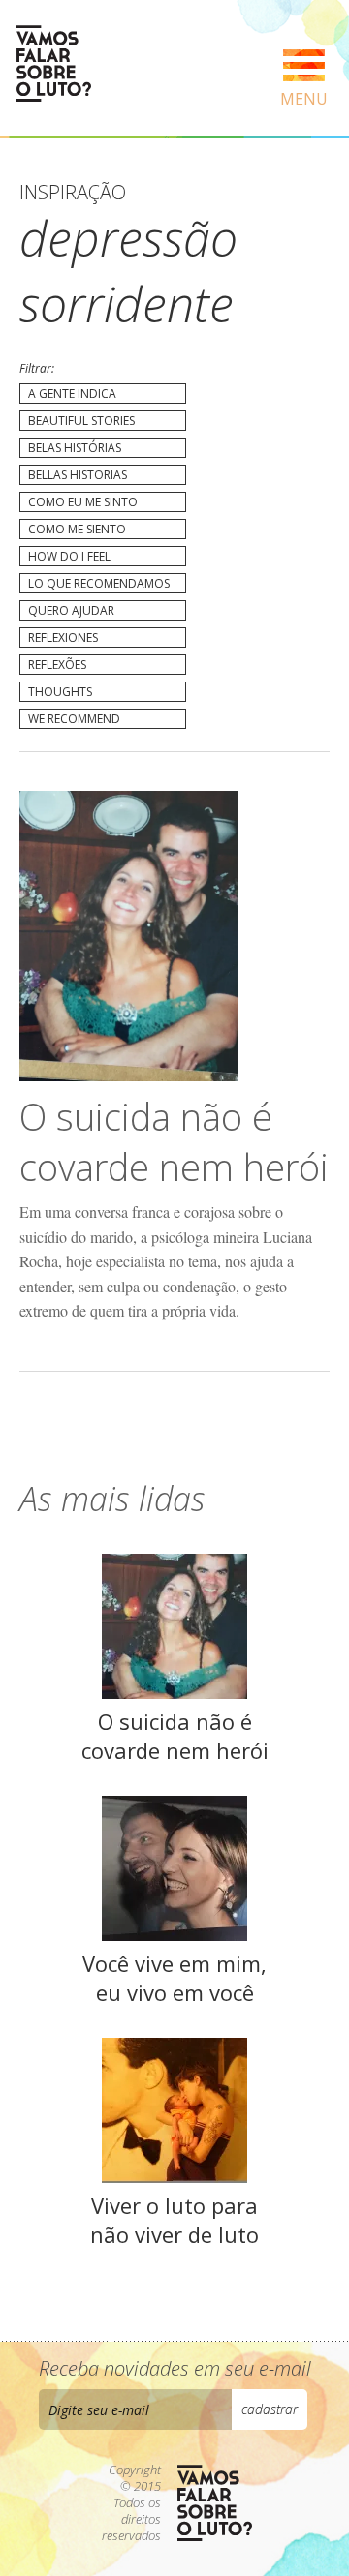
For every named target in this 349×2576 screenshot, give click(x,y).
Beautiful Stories (81, 421)
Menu (304, 99)
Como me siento (77, 529)
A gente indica (72, 394)
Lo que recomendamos (99, 583)
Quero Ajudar (71, 610)
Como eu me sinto (83, 502)
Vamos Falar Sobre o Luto (53, 63)
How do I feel (69, 556)
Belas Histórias (75, 448)
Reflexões (57, 665)
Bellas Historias (78, 475)
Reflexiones (63, 637)
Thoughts (60, 692)
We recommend (74, 719)
